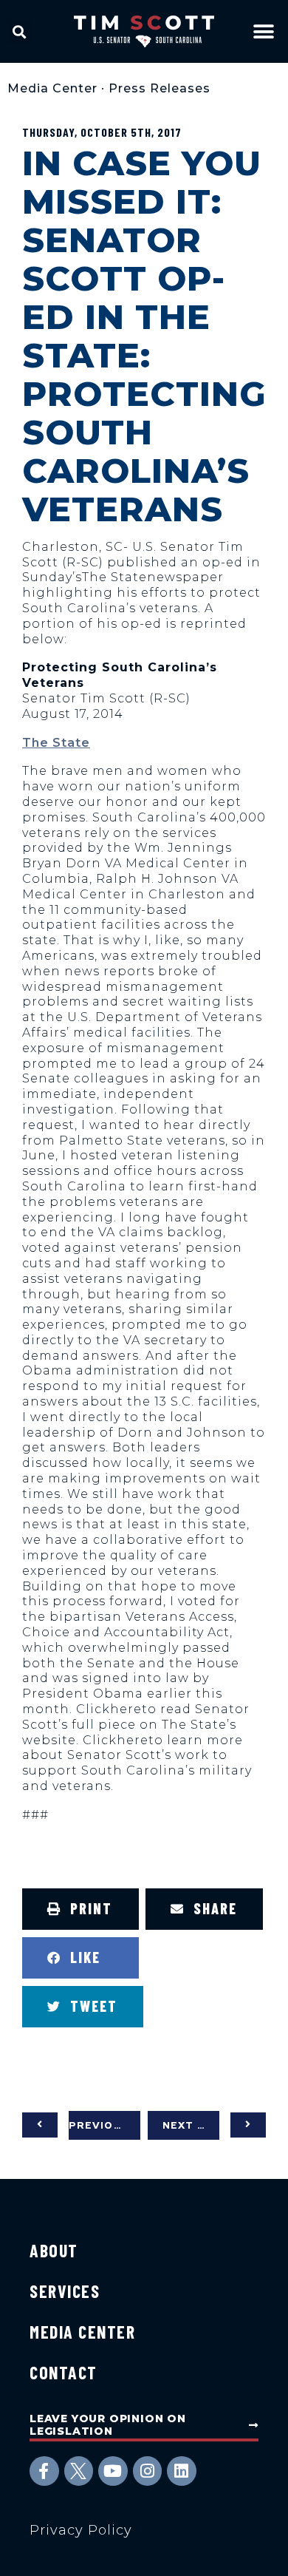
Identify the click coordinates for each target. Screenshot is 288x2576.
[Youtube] (113, 2471)
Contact (64, 2372)
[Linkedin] (182, 2471)
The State (56, 743)
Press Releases (160, 88)
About (54, 2250)
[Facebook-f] (44, 2471)
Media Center (52, 88)
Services (65, 2291)
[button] (20, 31)
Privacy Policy (81, 2530)
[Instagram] (148, 2471)
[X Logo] (79, 2471)
